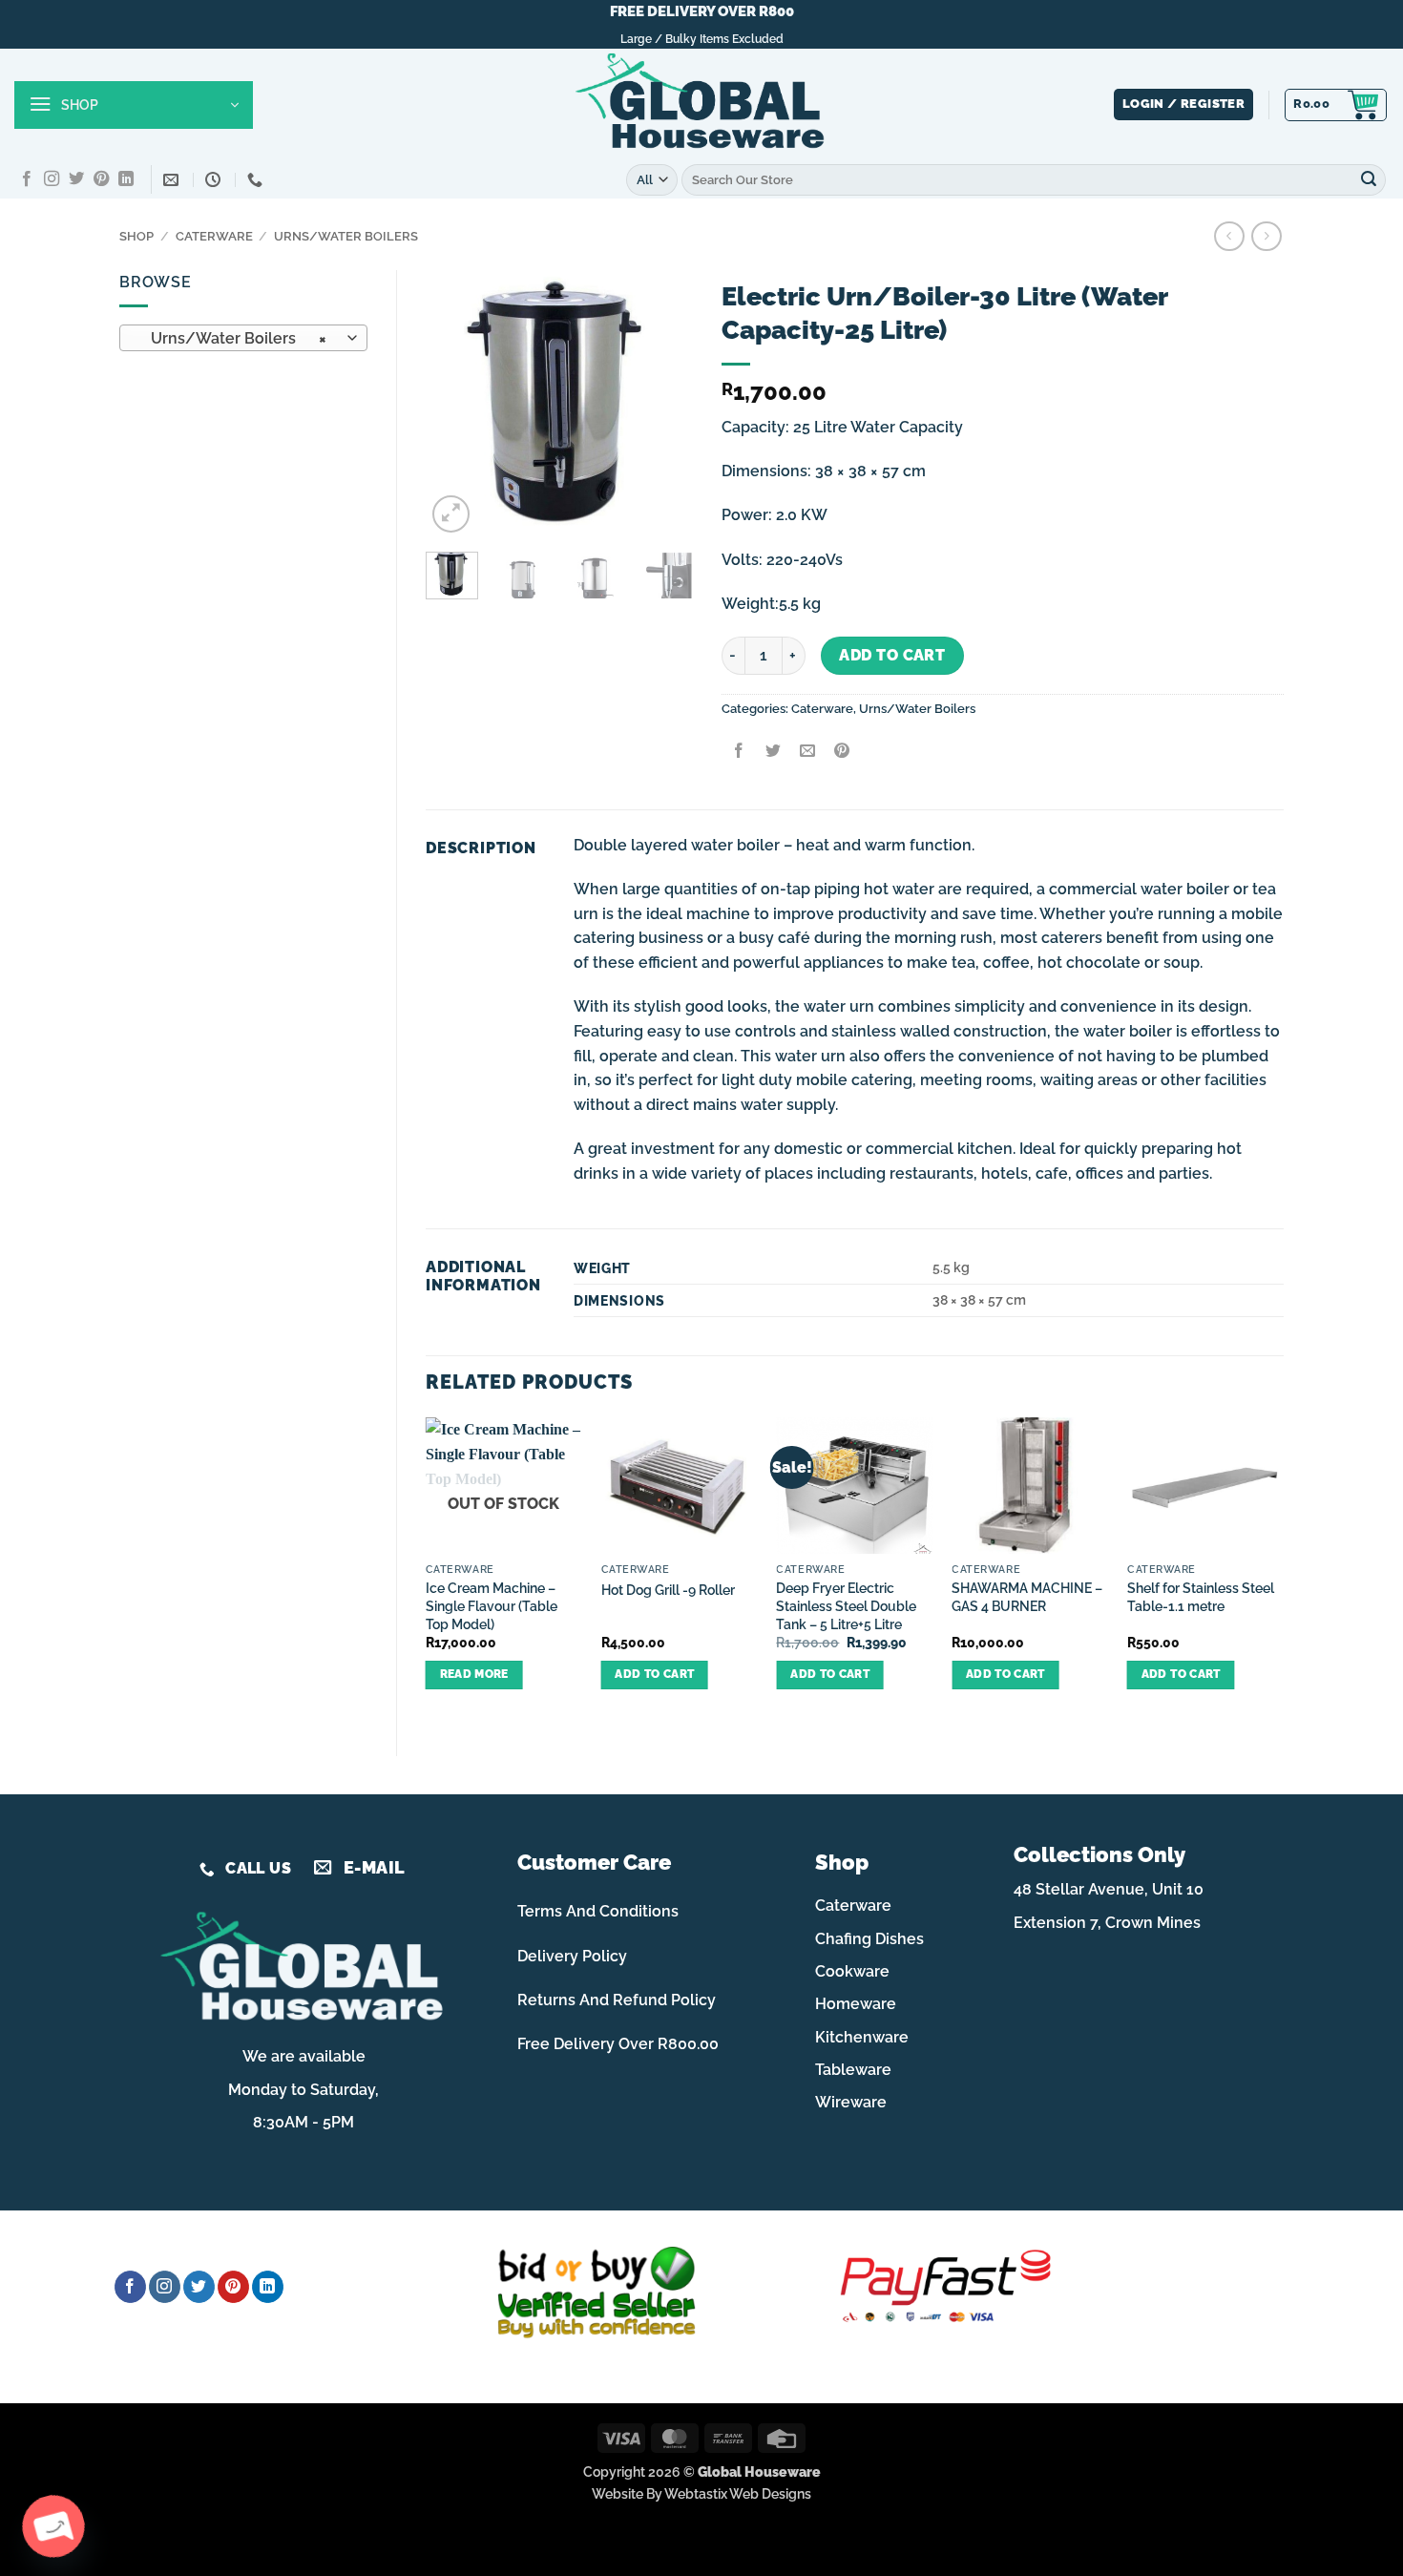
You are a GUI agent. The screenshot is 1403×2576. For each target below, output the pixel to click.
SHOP (136, 236)
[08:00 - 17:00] (215, 180)
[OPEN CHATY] (53, 2526)
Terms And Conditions (598, 1911)
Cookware (852, 1971)
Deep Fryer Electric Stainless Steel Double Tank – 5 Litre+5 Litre (846, 1605)
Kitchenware (862, 2037)
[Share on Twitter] (773, 753)
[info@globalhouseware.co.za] (173, 180)
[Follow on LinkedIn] (126, 179)
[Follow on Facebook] (27, 179)
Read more (474, 1674)
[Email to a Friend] (807, 753)
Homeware (856, 2004)
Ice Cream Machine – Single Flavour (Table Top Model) (492, 1605)
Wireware (851, 2102)
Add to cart (892, 655)
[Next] (663, 404)
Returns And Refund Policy (617, 2000)
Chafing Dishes (869, 1939)
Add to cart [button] (654, 1674)
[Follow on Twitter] (76, 179)
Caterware (214, 236)
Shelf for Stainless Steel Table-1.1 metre (1201, 1597)
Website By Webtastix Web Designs (701, 2493)
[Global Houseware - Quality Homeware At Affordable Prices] (701, 105)
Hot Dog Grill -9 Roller (668, 1590)
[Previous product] (1266, 236)
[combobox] (243, 338)
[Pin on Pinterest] (842, 753)
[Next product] (1229, 236)
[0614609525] (257, 180)
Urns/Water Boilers (346, 236)
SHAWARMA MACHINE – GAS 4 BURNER (1027, 1597)
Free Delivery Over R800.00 (618, 2044)
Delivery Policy (572, 1956)
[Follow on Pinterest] (101, 179)
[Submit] (1369, 179)
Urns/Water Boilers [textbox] (233, 338)
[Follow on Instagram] (52, 179)
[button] (134, 105)
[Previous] (455, 404)
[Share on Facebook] (738, 753)
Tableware (853, 2070)
